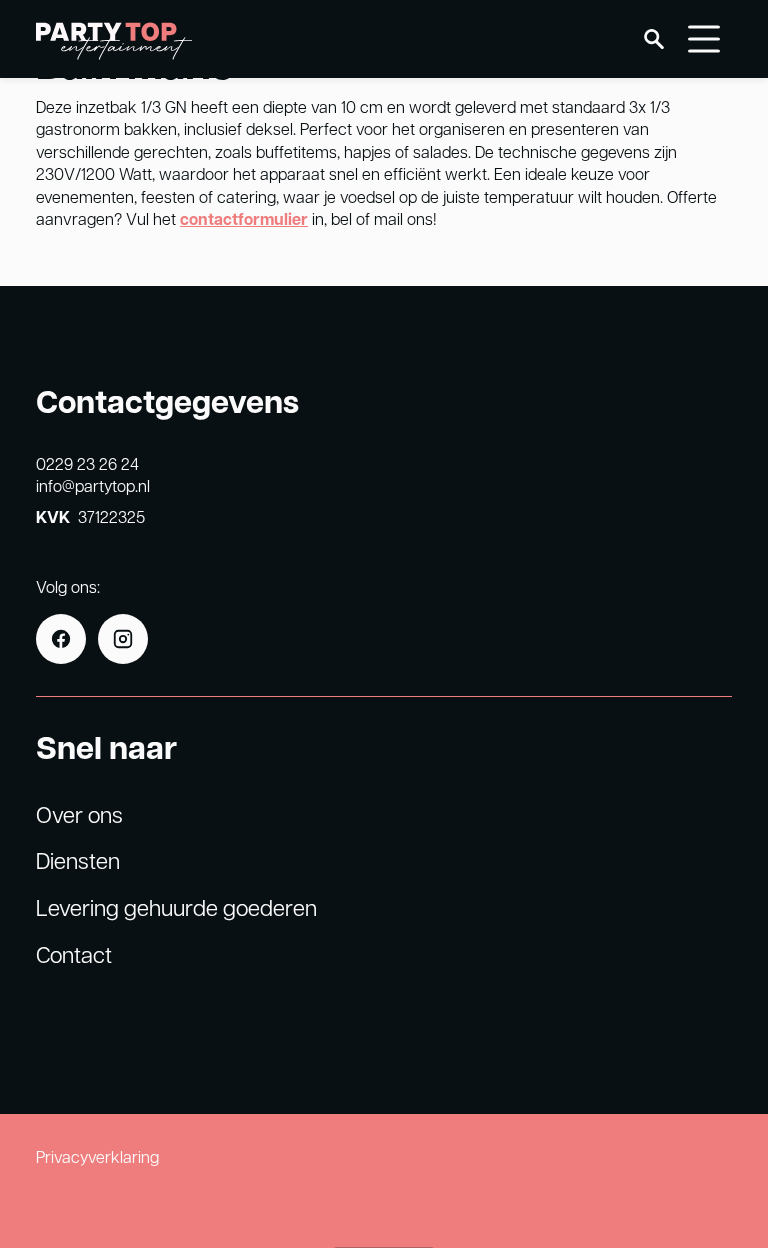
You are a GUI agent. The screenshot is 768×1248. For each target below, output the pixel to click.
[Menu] (704, 39)
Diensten (78, 860)
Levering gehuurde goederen (176, 907)
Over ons (79, 814)
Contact (74, 954)
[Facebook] (61, 639)
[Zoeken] (654, 39)
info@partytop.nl (93, 485)
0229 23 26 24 (87, 463)
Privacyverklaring (97, 1156)
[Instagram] (123, 639)
